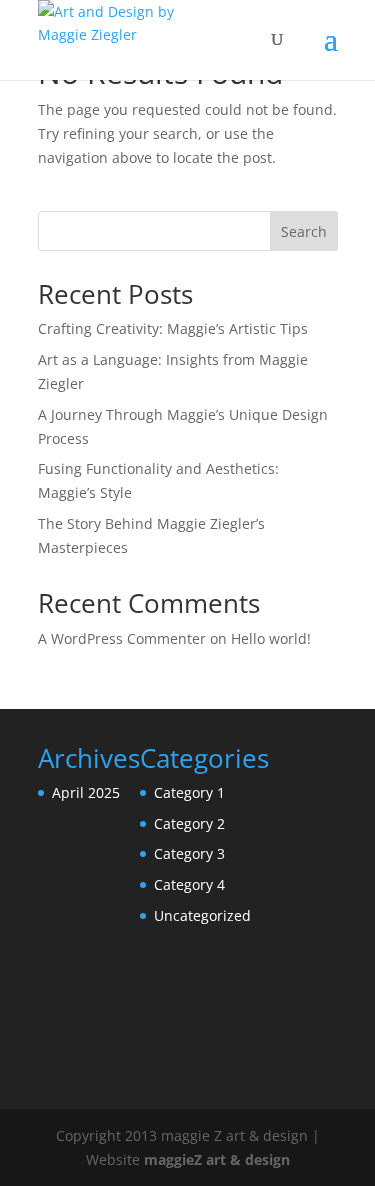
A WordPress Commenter (122, 638)
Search (304, 231)
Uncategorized (202, 915)
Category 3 (189, 853)
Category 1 (189, 792)
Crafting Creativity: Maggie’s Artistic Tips (173, 328)
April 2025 (86, 792)
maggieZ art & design (217, 1159)
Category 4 (189, 884)
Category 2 (189, 823)
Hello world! (271, 638)
